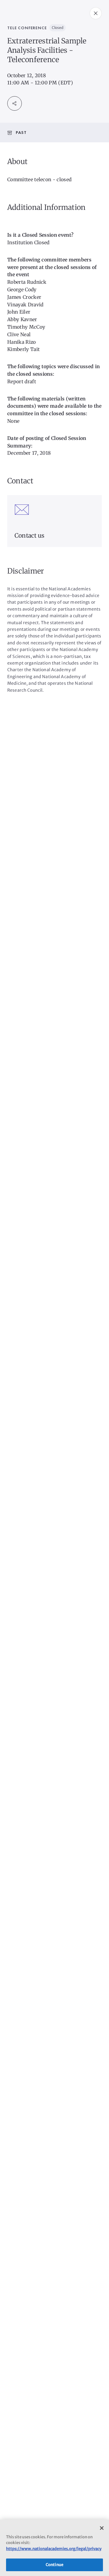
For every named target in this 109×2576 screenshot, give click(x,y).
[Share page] (15, 103)
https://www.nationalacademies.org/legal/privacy (54, 2549)
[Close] (102, 2528)
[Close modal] (96, 13)
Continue (54, 2565)
